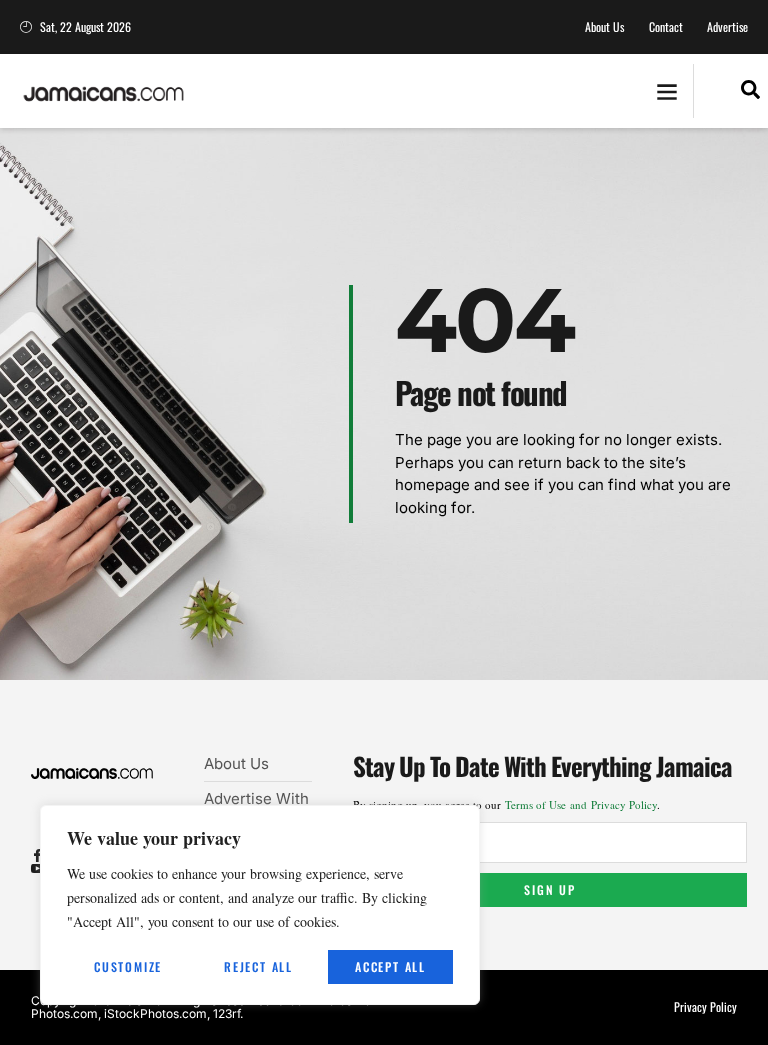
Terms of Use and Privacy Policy (581, 804)
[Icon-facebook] (37, 855)
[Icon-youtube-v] (37, 868)
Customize (128, 966)
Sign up (550, 889)
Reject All (258, 966)
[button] (666, 91)
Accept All (390, 966)
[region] (260, 905)
